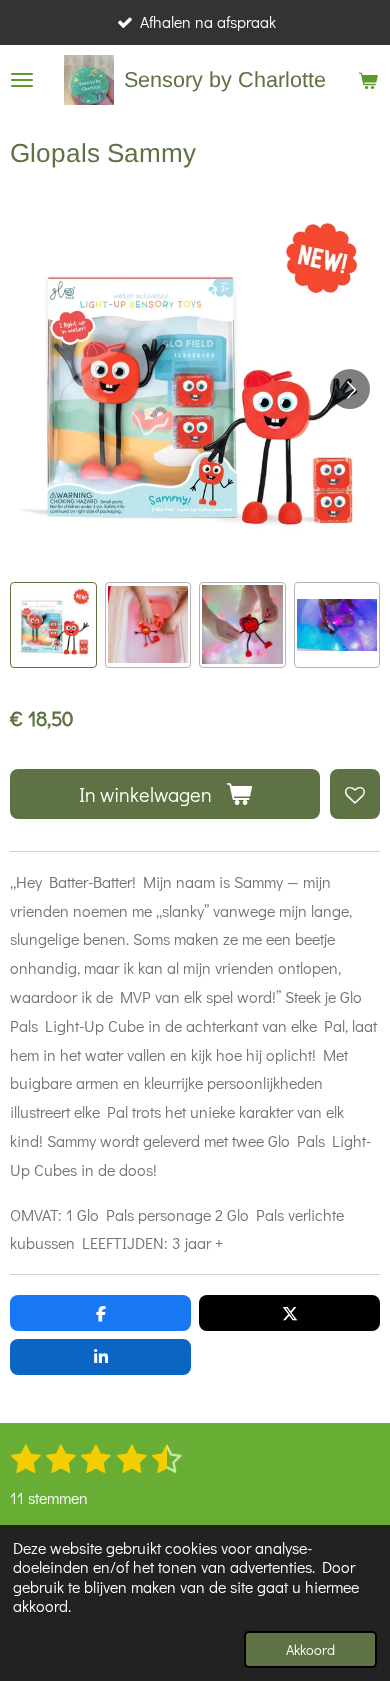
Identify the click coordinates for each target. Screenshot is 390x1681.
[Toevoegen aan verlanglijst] (355, 794)
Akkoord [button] (310, 1649)
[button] (53, 625)
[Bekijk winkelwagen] (368, 80)
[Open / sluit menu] (22, 80)
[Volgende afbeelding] (350, 389)
